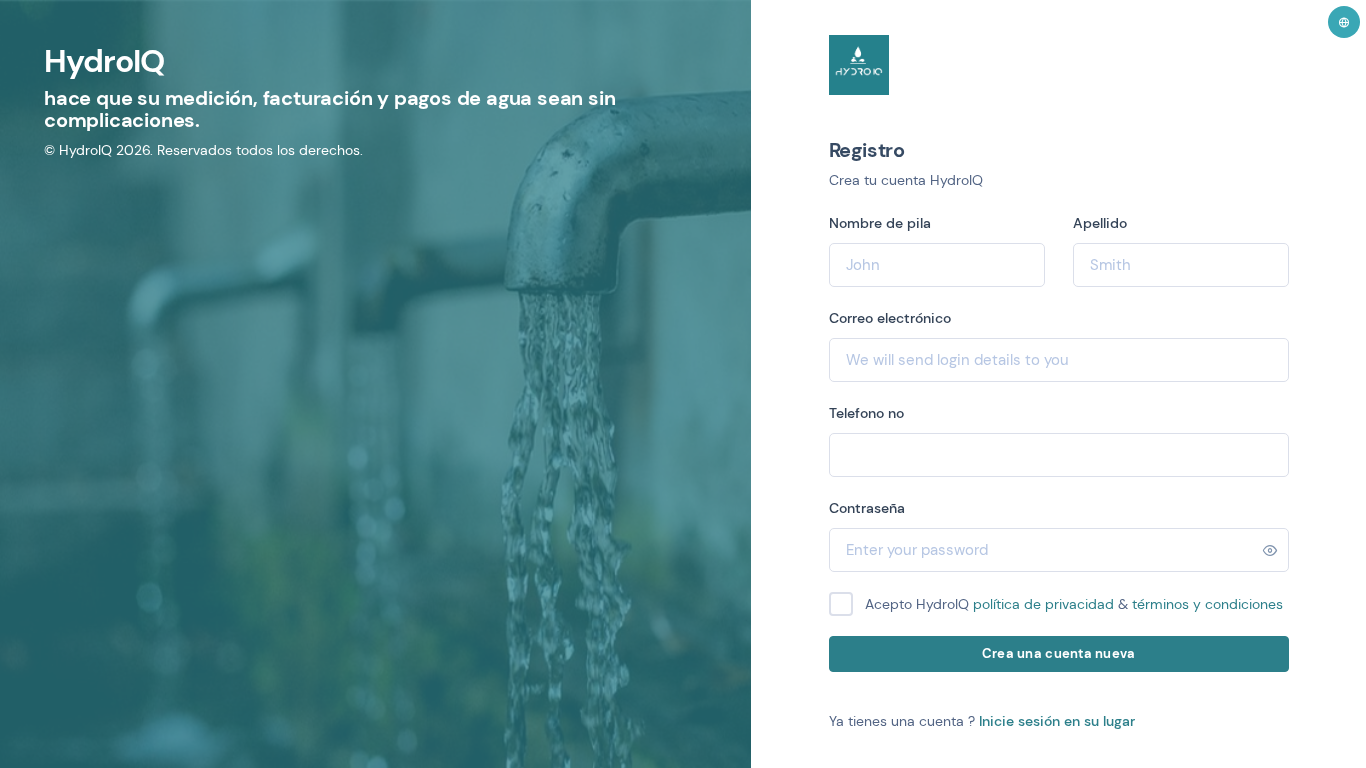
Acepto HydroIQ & (1074, 604)
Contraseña (867, 508)
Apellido (1100, 223)
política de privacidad (1043, 604)
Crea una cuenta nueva (1058, 653)
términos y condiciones (1207, 604)
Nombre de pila (880, 223)
